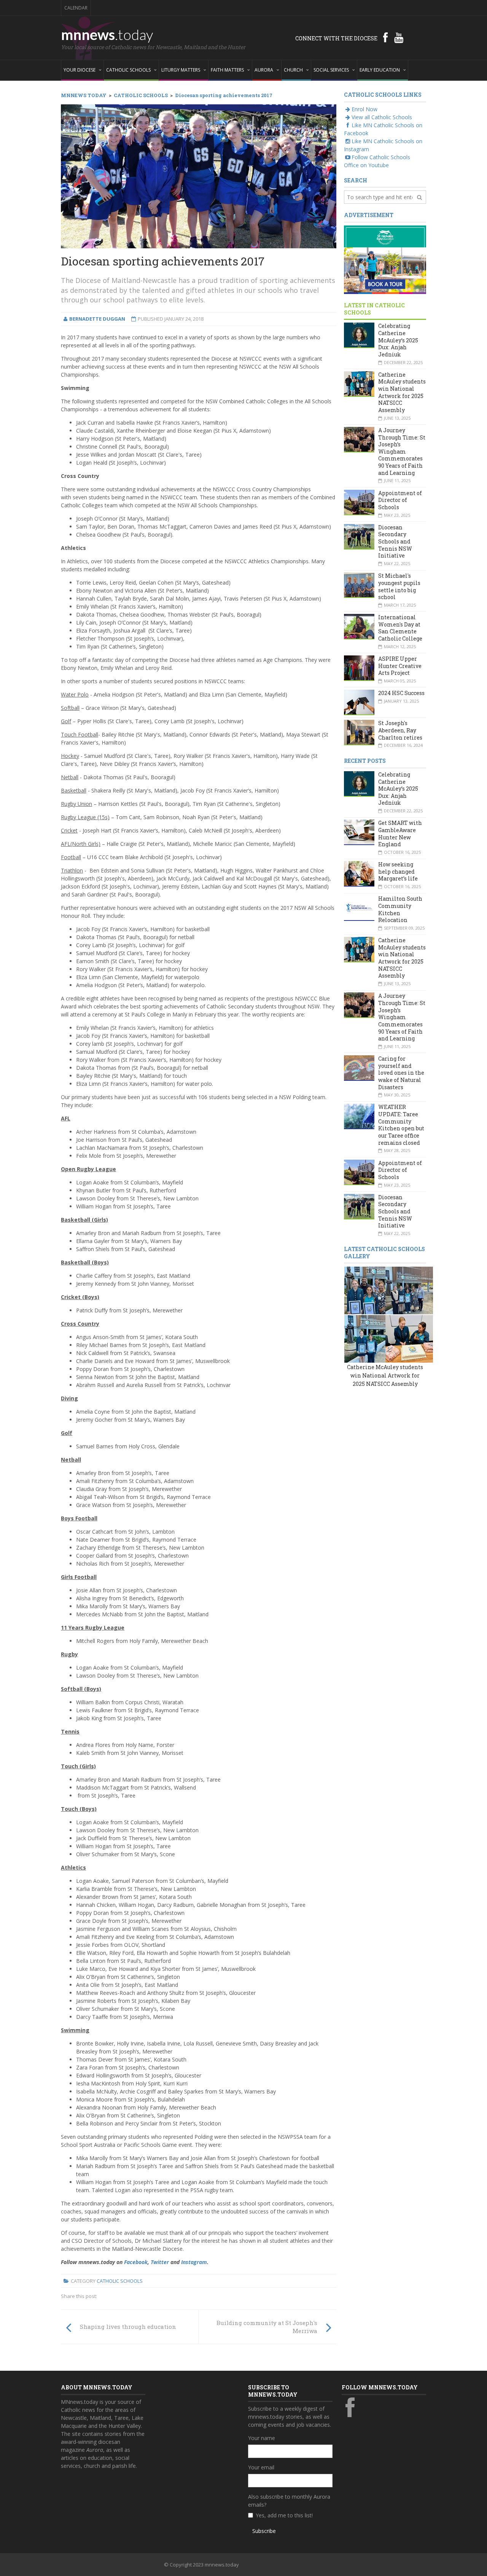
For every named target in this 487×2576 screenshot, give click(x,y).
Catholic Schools (120, 2281)
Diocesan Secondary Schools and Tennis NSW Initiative (395, 542)
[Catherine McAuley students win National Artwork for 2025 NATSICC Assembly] (368, 1290)
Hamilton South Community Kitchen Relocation (400, 909)
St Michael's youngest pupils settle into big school (399, 586)
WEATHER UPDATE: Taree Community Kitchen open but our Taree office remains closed (401, 1125)
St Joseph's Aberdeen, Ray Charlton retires (400, 730)
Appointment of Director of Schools (400, 500)
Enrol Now (364, 109)
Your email (261, 2467)
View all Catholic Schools (382, 117)
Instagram (194, 2262)
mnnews (107, 34)
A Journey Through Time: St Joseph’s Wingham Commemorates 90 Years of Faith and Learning (402, 451)
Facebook (136, 2262)
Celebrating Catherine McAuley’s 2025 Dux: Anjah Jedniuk (398, 340)
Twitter (160, 2262)
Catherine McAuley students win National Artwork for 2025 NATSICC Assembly (402, 392)
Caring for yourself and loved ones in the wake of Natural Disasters (401, 1073)
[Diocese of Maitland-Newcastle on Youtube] (399, 37)
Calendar (76, 8)
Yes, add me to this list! (284, 2515)
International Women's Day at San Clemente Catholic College (400, 628)
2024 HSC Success (401, 693)
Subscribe (264, 2531)
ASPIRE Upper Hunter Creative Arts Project (400, 666)
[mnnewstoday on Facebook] (385, 37)
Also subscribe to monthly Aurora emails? (289, 2501)
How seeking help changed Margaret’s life (398, 871)
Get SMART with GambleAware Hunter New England (400, 833)
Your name (262, 2438)
